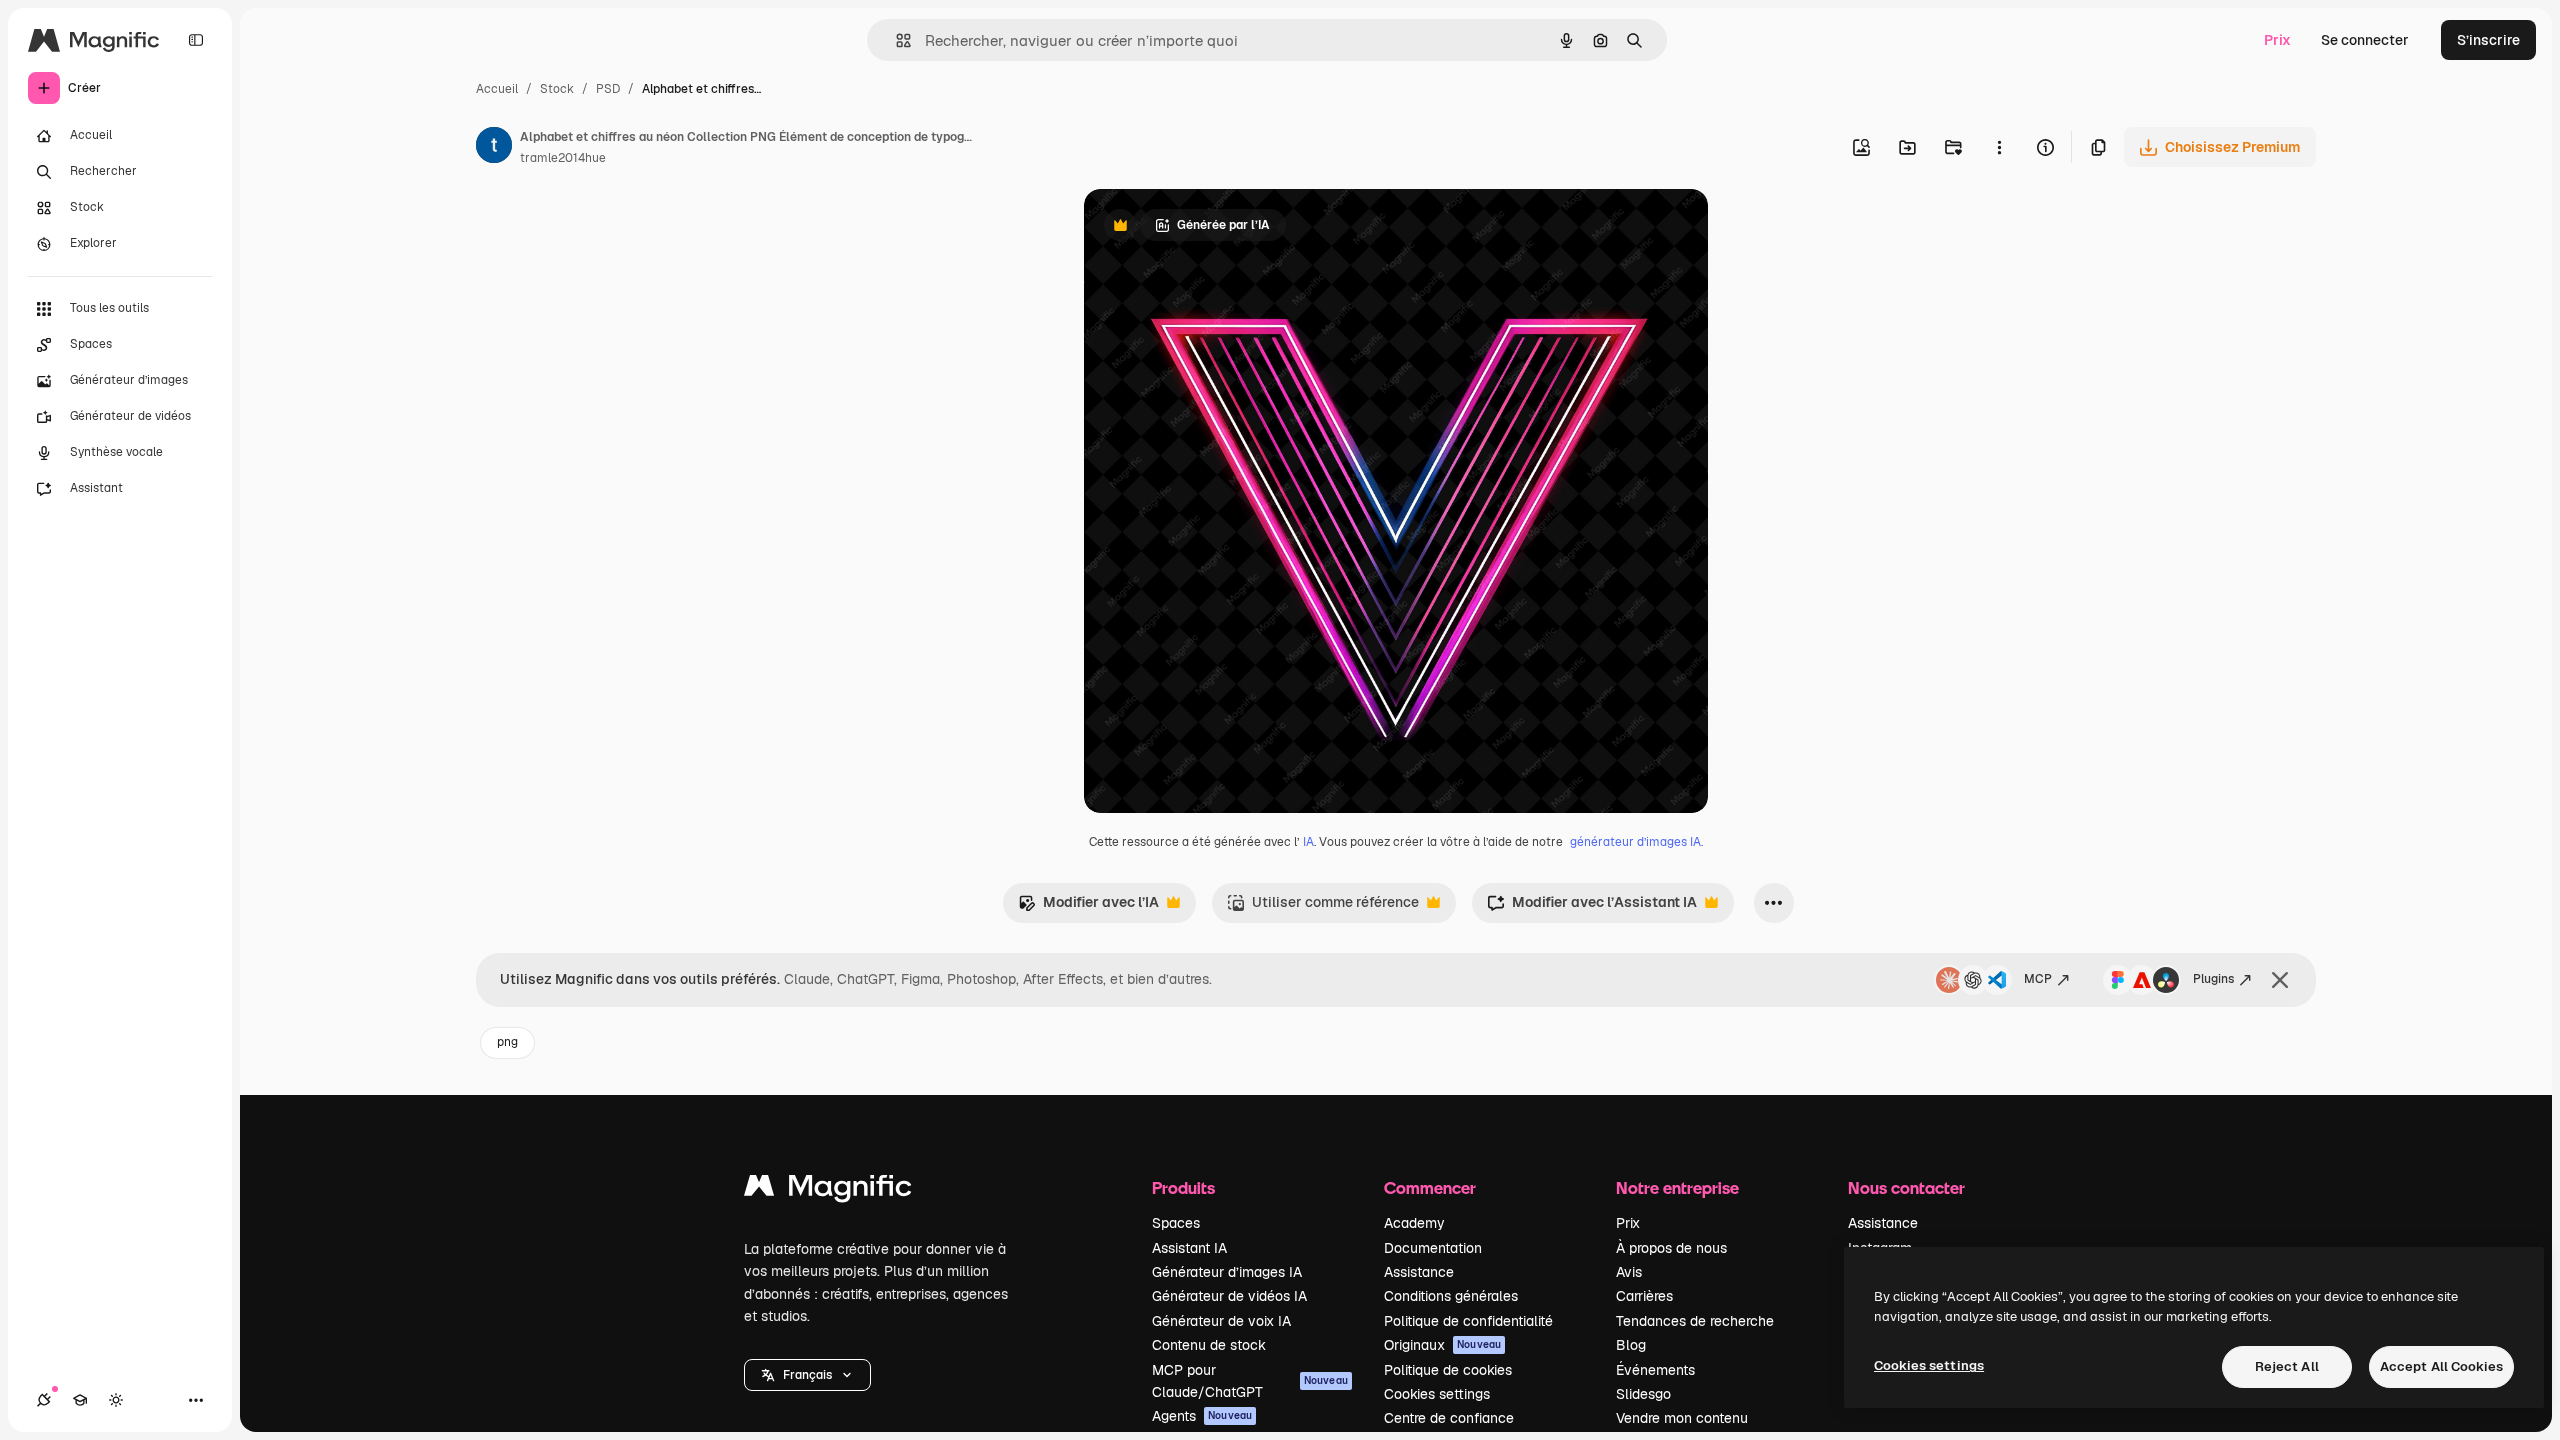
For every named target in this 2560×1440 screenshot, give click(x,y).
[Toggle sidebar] (196, 40)
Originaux (1442, 1345)
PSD (608, 89)
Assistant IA (1189, 1248)
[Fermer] (2280, 980)
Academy (1414, 1223)
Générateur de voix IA (1221, 1321)
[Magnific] (828, 1190)
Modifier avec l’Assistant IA (1592, 907)
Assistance (1419, 1272)
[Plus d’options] (1999, 147)
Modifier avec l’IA (1088, 907)
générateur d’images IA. (1636, 842)
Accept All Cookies (2441, 1366)
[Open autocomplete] (895, 40)
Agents (1202, 1416)
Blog (1631, 1345)
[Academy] (80, 1400)
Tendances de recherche (1695, 1321)
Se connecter (2365, 40)
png (507, 1042)
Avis (1629, 1272)
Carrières (1644, 1296)
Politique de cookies (1448, 1370)
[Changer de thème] (116, 1400)
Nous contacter (1906, 1187)
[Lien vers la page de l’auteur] (494, 148)
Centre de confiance (1449, 1418)
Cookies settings (1437, 1394)
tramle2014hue (563, 158)
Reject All (2287, 1366)
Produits (1183, 1187)
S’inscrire (2488, 40)
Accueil (497, 89)
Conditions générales (1451, 1296)
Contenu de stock (1209, 1345)
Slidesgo (1643, 1394)
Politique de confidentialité (1468, 1321)
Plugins (2213, 979)
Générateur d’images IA (1227, 1272)
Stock (557, 89)
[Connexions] (44, 1400)
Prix (2277, 40)
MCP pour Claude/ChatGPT (1250, 1381)
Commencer (1430, 1187)
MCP (2038, 979)
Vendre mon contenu (1682, 1418)
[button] (807, 1375)
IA (1308, 842)
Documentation (1433, 1248)
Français (807, 1375)
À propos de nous (1671, 1248)
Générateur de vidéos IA (1229, 1296)
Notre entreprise (1677, 1187)
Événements (1655, 1370)
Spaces (1176, 1223)
